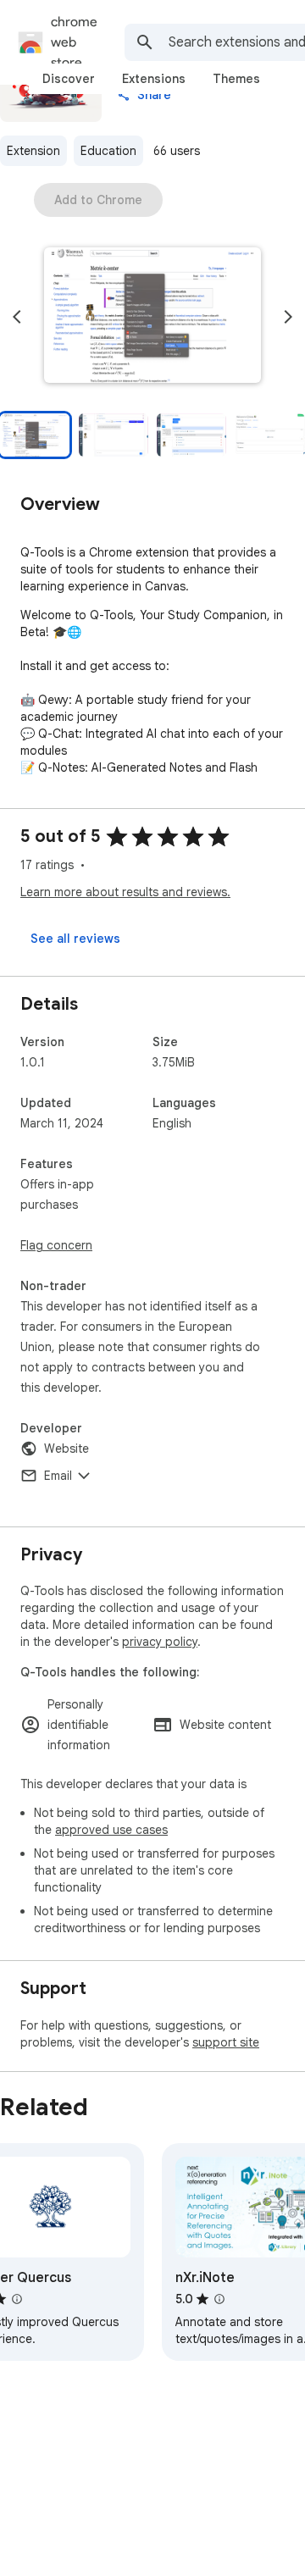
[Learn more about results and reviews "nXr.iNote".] (219, 2299)
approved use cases (111, 1830)
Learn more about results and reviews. (125, 892)
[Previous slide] (17, 317)
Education (108, 151)
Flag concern (56, 1245)
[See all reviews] (75, 939)
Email (58, 1476)
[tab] (69, 79)
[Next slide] (288, 317)
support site (226, 2042)
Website (67, 1449)
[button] (152, 317)
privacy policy (160, 1642)
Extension (33, 151)
